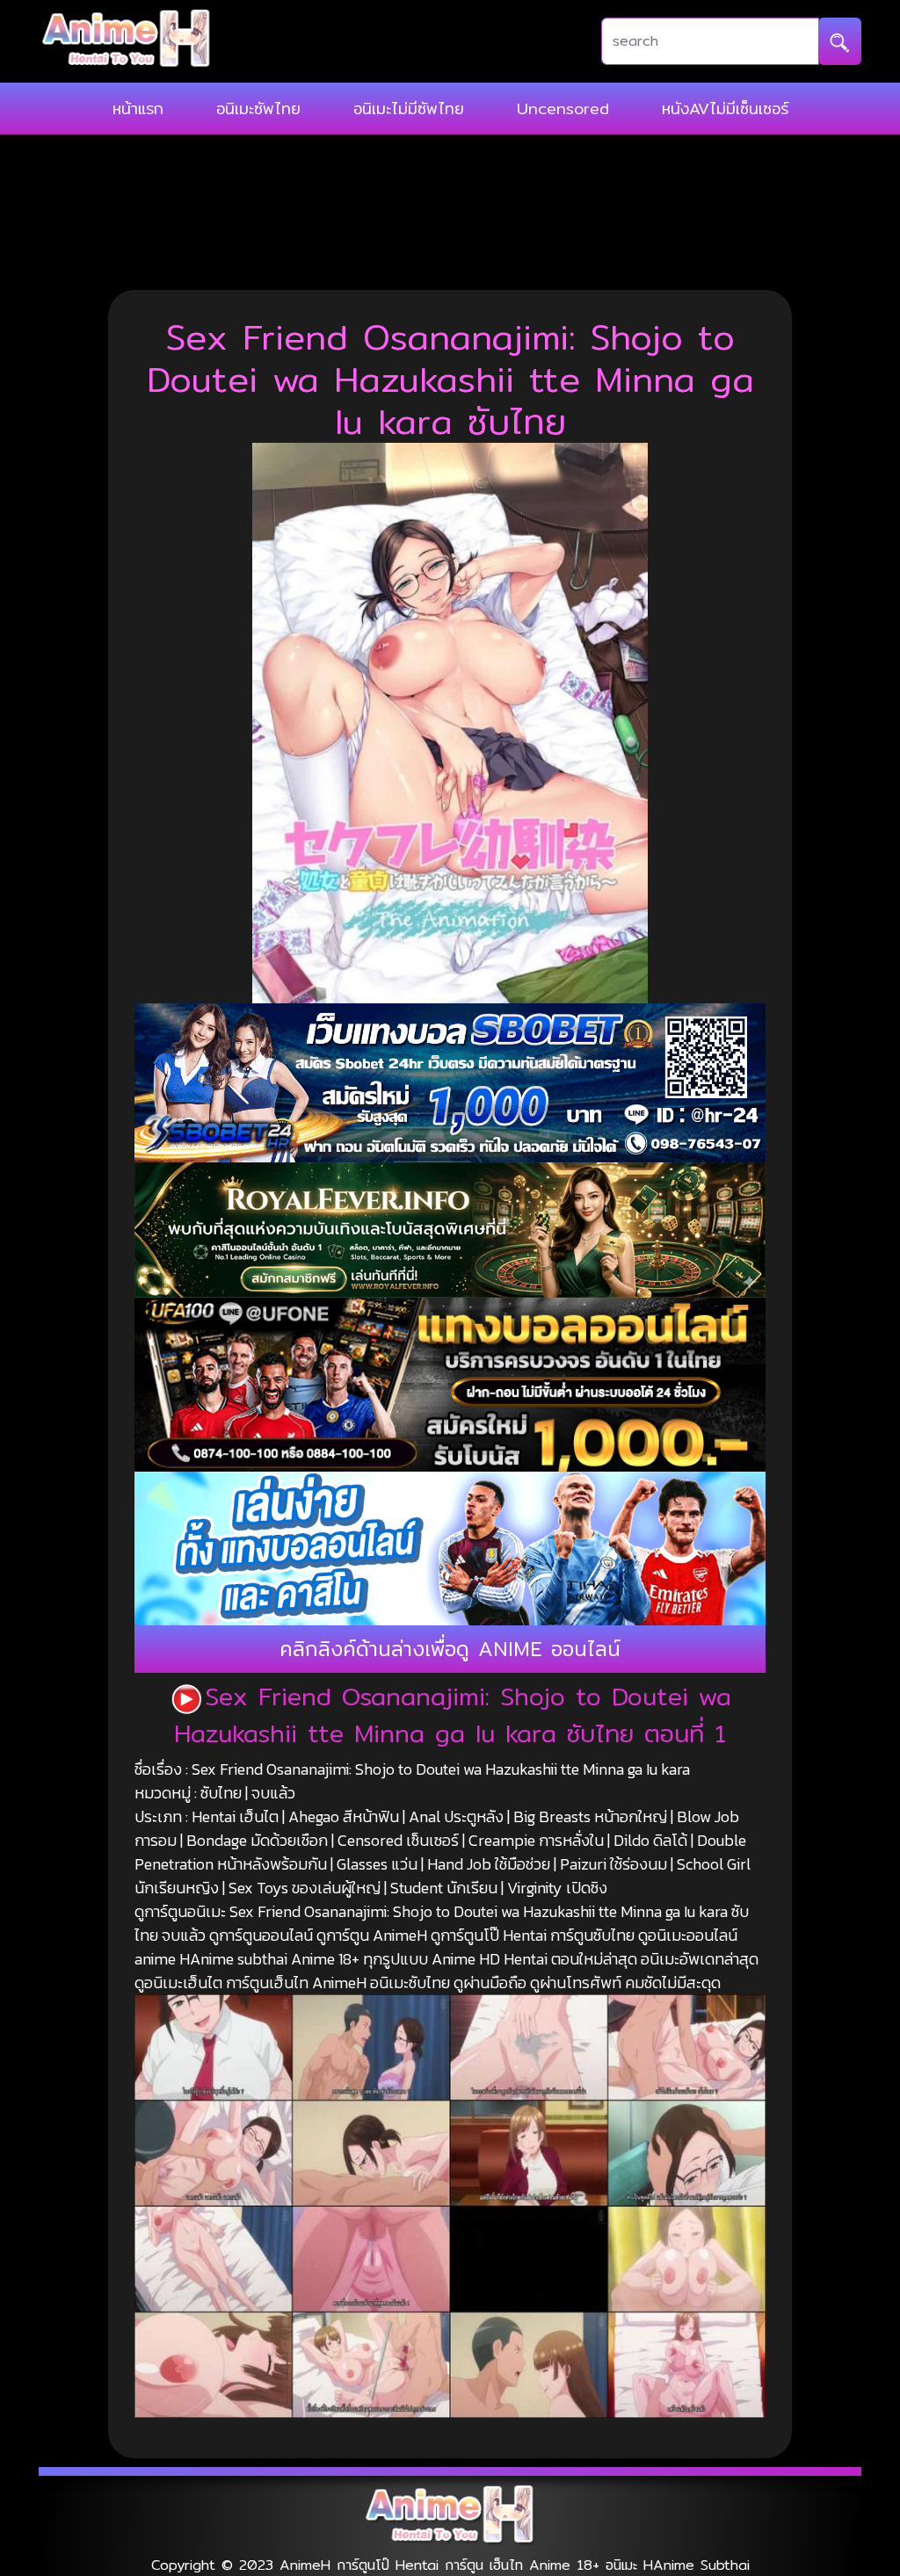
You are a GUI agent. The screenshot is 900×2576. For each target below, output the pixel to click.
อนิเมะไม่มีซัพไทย (409, 109)
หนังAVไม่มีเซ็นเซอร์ (725, 109)
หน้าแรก (138, 109)
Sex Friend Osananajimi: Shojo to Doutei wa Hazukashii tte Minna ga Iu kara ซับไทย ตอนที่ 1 (453, 1715)
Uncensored (563, 109)
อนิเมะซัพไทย (258, 109)
